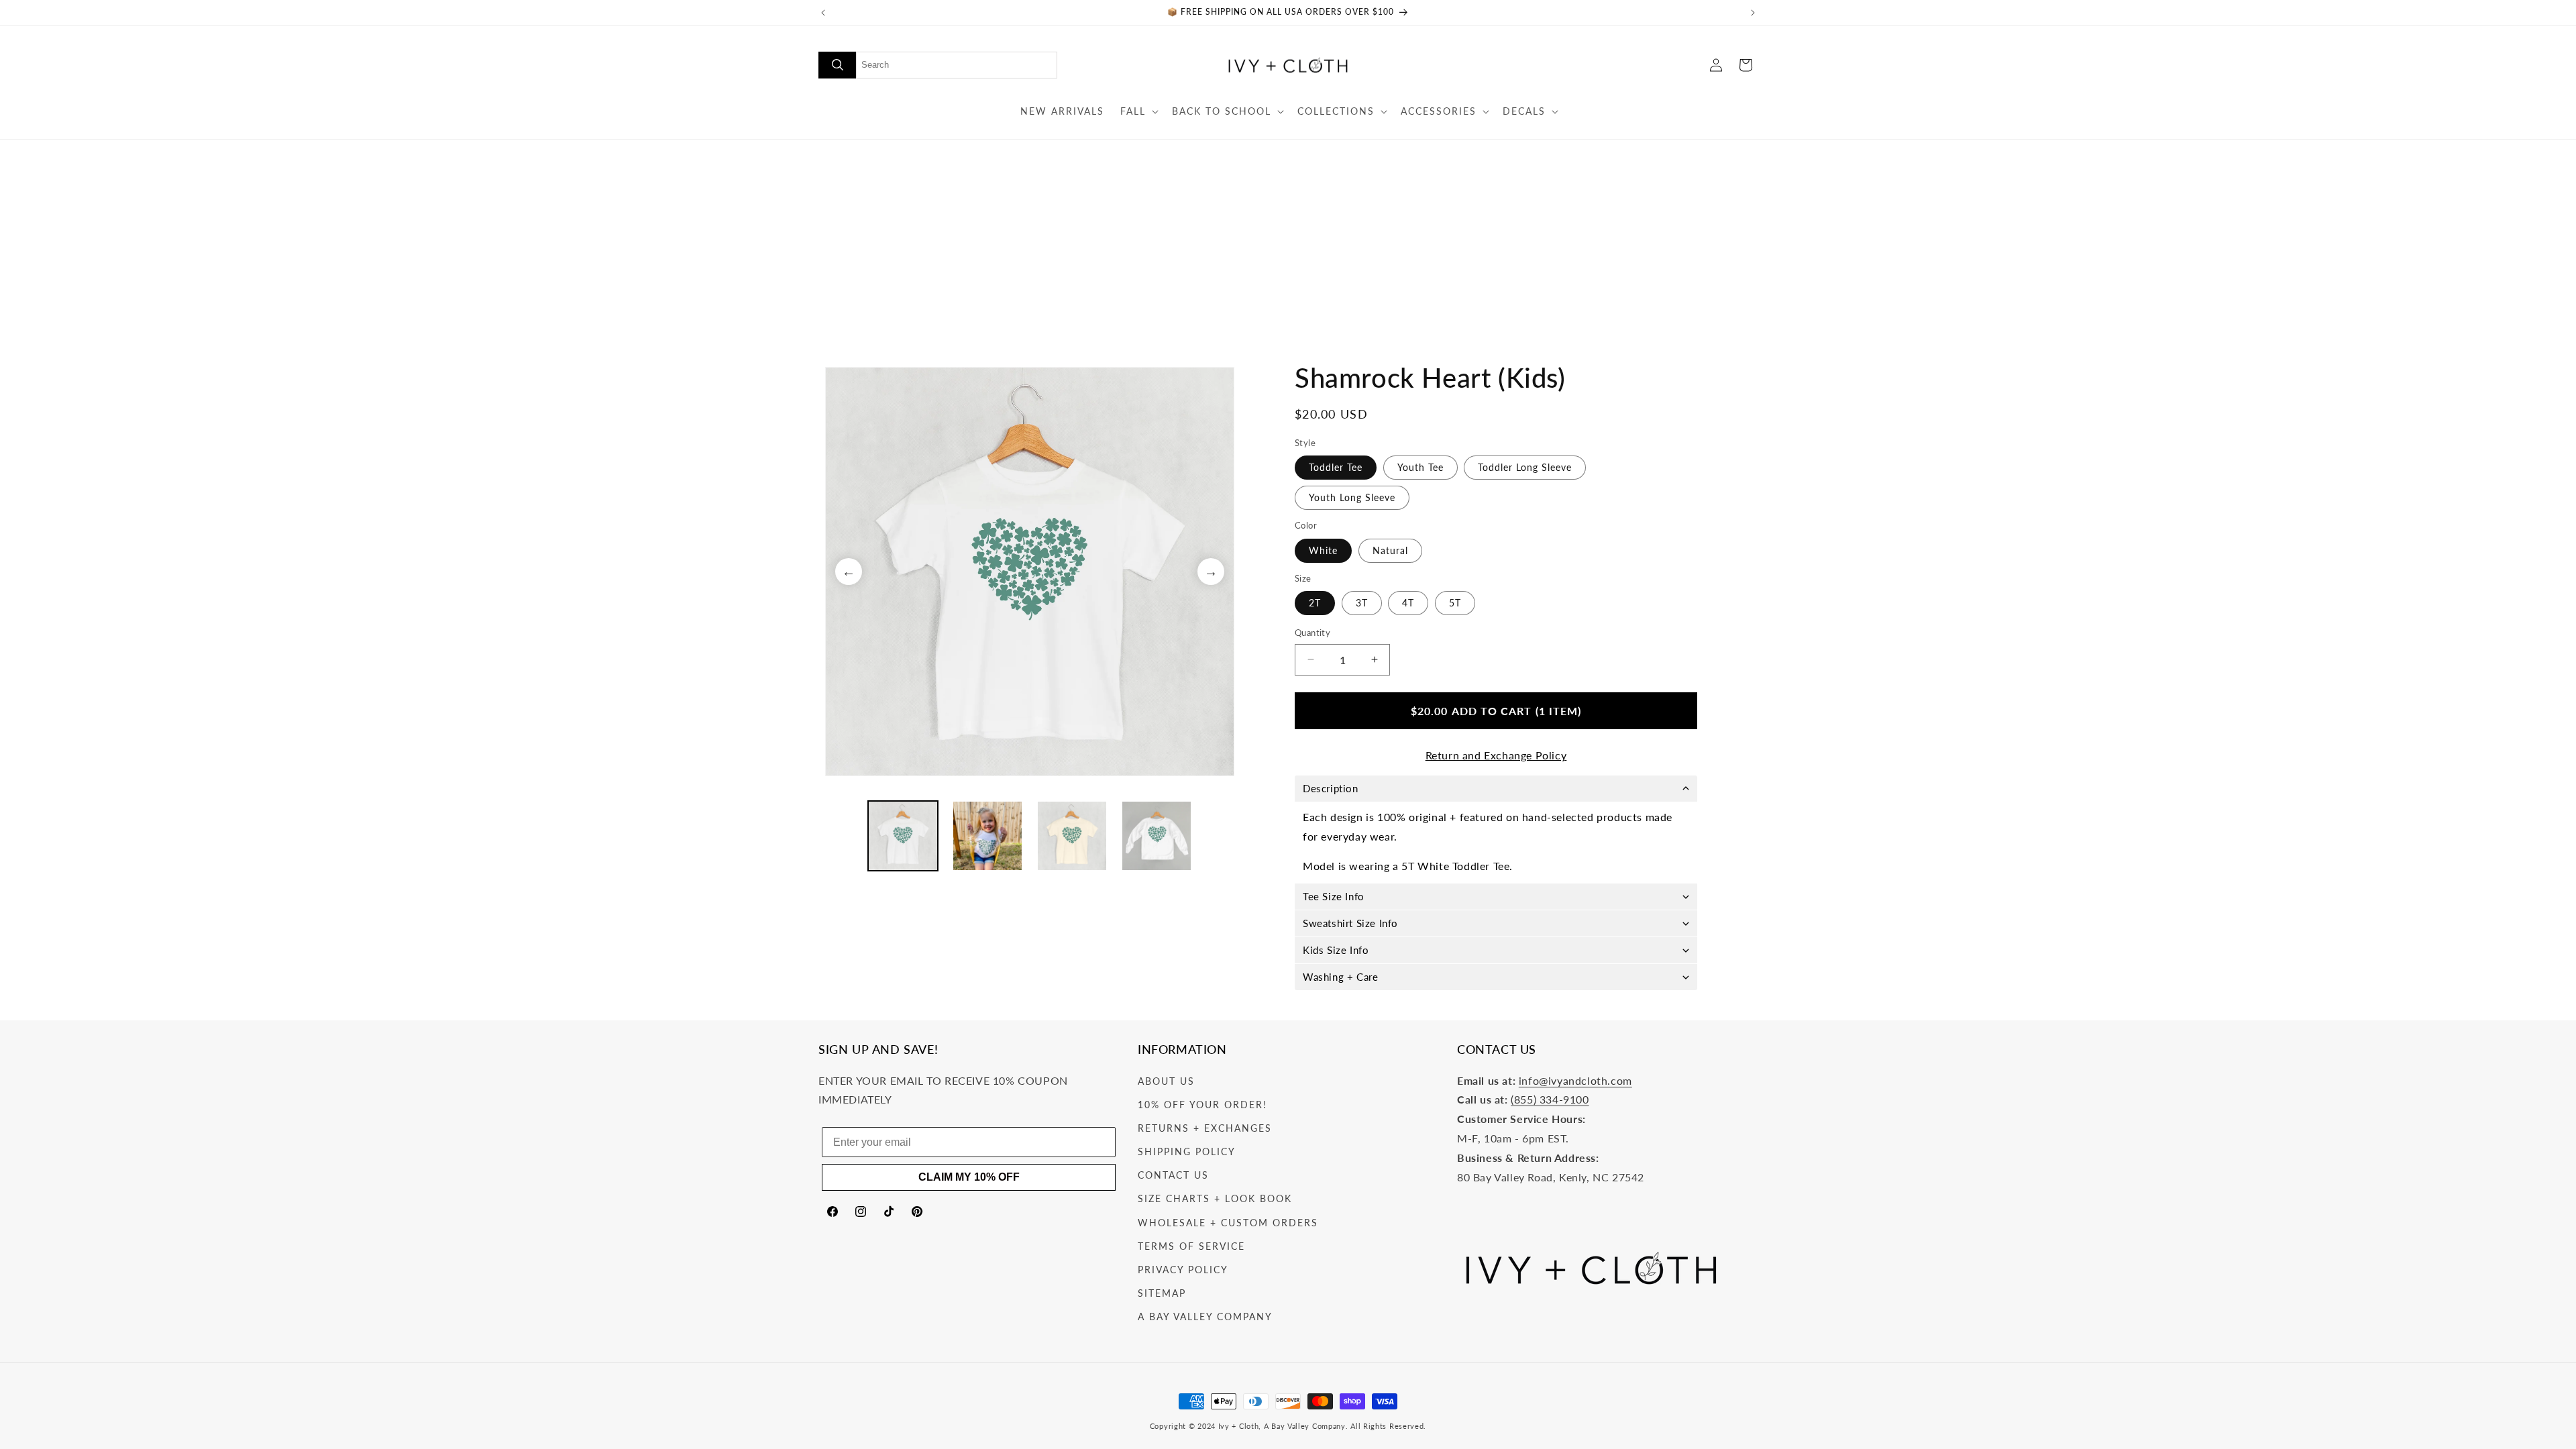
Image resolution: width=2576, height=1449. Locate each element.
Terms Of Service (1191, 1246)
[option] (1030, 572)
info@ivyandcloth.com (1575, 1080)
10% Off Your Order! (1202, 1105)
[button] (1138, 111)
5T (1455, 603)
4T (1408, 603)
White (1323, 550)
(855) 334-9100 (1550, 1099)
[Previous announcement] (823, 13)
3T (1362, 603)
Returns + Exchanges (1205, 1128)
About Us (1166, 1081)
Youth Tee (1420, 467)
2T (1315, 603)
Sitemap (1162, 1293)
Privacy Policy (1183, 1270)
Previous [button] (849, 572)
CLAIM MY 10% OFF (969, 1177)
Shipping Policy (1187, 1151)
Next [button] (1211, 572)
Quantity (1312, 633)
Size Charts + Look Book (1215, 1198)
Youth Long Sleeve (1352, 497)
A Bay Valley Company (1205, 1317)
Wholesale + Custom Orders (1228, 1223)
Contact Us (1173, 1175)
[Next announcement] (1753, 13)
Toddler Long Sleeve (1525, 467)
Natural (1390, 550)
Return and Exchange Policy (1496, 755)
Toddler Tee (1336, 467)
